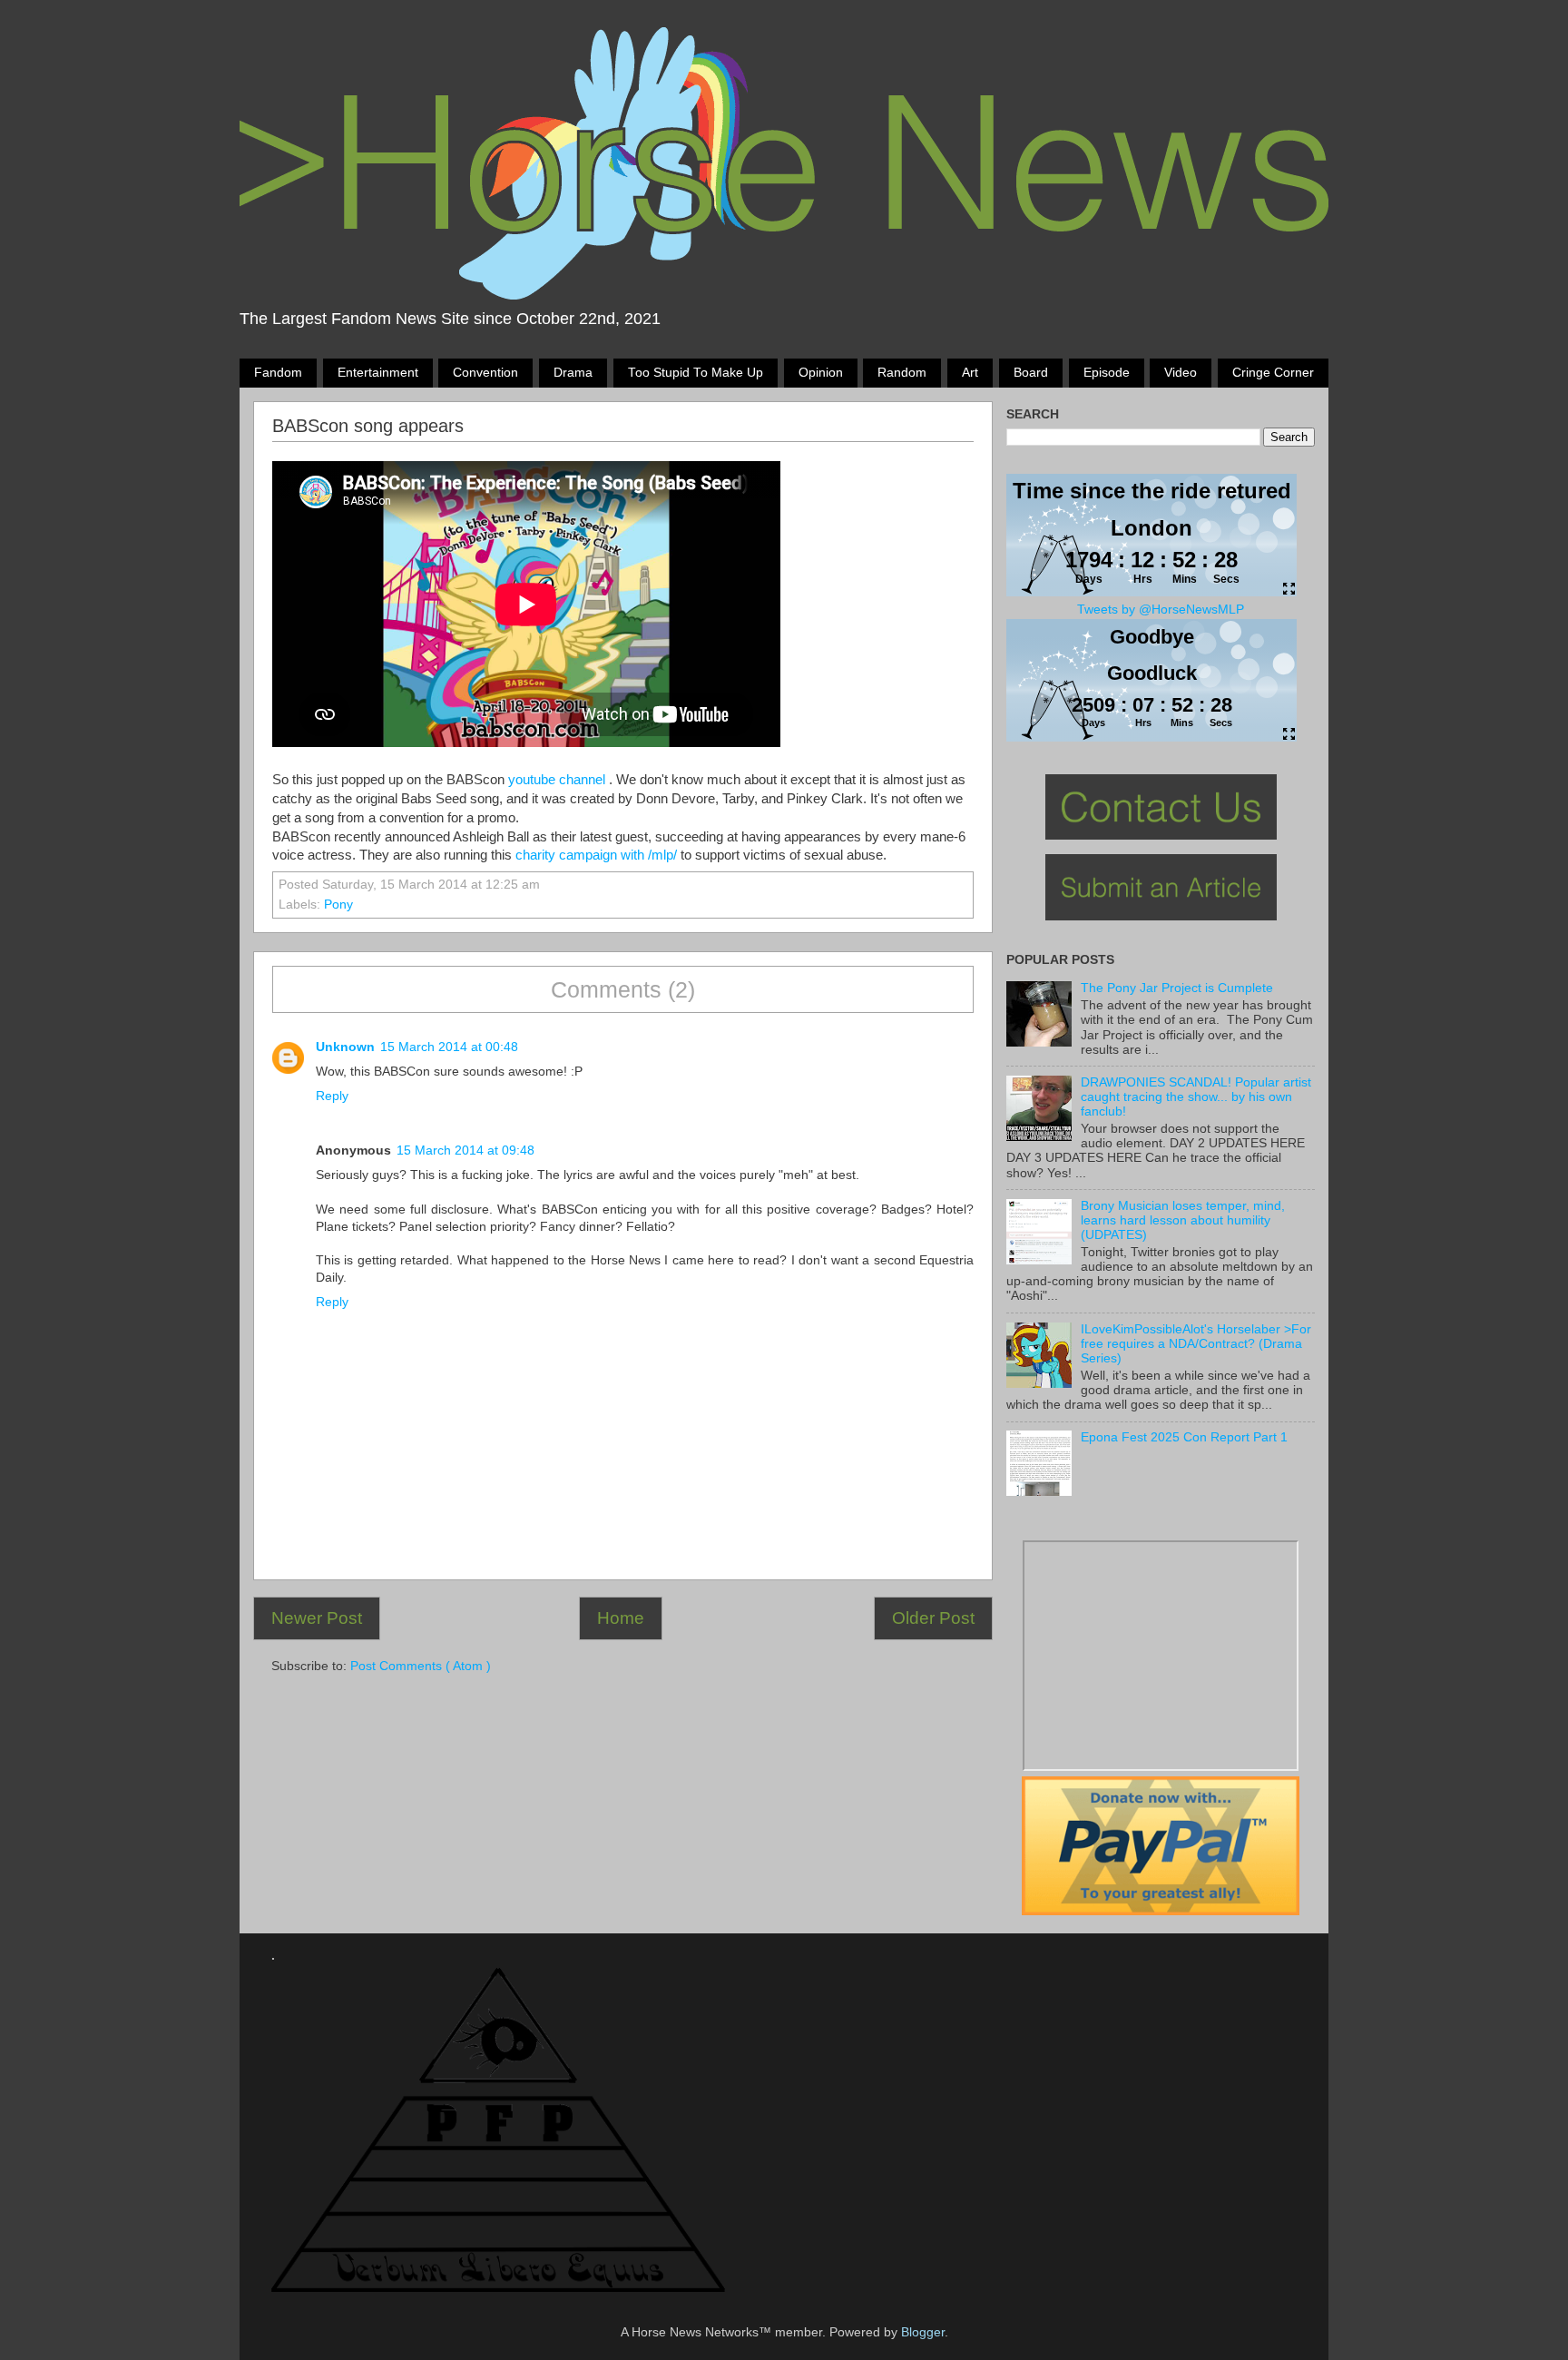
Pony (338, 905)
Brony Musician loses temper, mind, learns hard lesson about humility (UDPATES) (1183, 1220)
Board (1031, 373)
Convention (485, 373)
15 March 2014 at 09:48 (465, 1150)
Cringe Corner (1273, 373)
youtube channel (557, 780)
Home (621, 1618)
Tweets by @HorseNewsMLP (1161, 610)
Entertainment (378, 373)
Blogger (923, 2332)
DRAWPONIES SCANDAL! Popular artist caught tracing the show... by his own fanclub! (1196, 1097)
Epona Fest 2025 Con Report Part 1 (1184, 1437)
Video (1181, 373)
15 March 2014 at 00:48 (449, 1047)
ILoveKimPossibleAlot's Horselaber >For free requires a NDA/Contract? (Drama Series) (1196, 1344)
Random (902, 373)
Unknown (345, 1047)
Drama (573, 373)
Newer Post (317, 1618)
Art (970, 373)
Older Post (933, 1618)
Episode (1107, 373)
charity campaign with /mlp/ (596, 855)
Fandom (278, 373)
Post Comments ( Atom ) (421, 1666)
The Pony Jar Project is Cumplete (1177, 988)
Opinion (821, 373)
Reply (332, 1096)
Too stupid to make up (696, 373)
